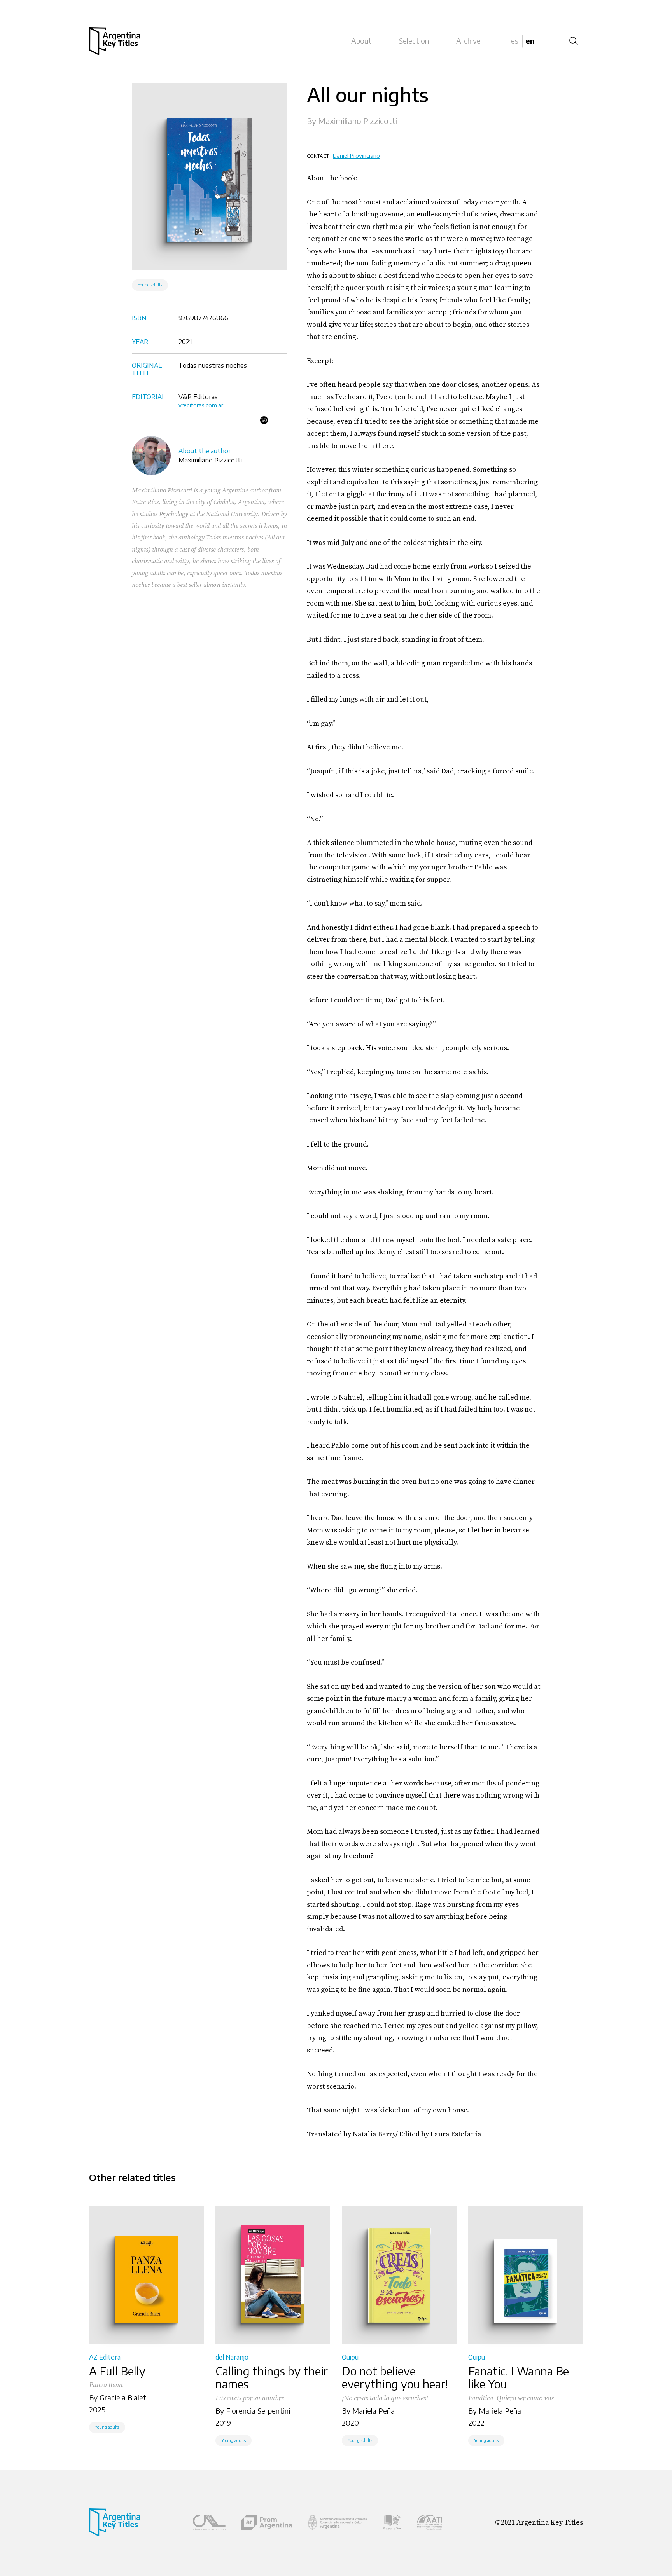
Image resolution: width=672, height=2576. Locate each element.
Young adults (150, 285)
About (361, 41)
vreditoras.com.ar (201, 405)
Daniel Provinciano (356, 156)
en (530, 41)
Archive (468, 41)
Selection (414, 41)
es (515, 41)
